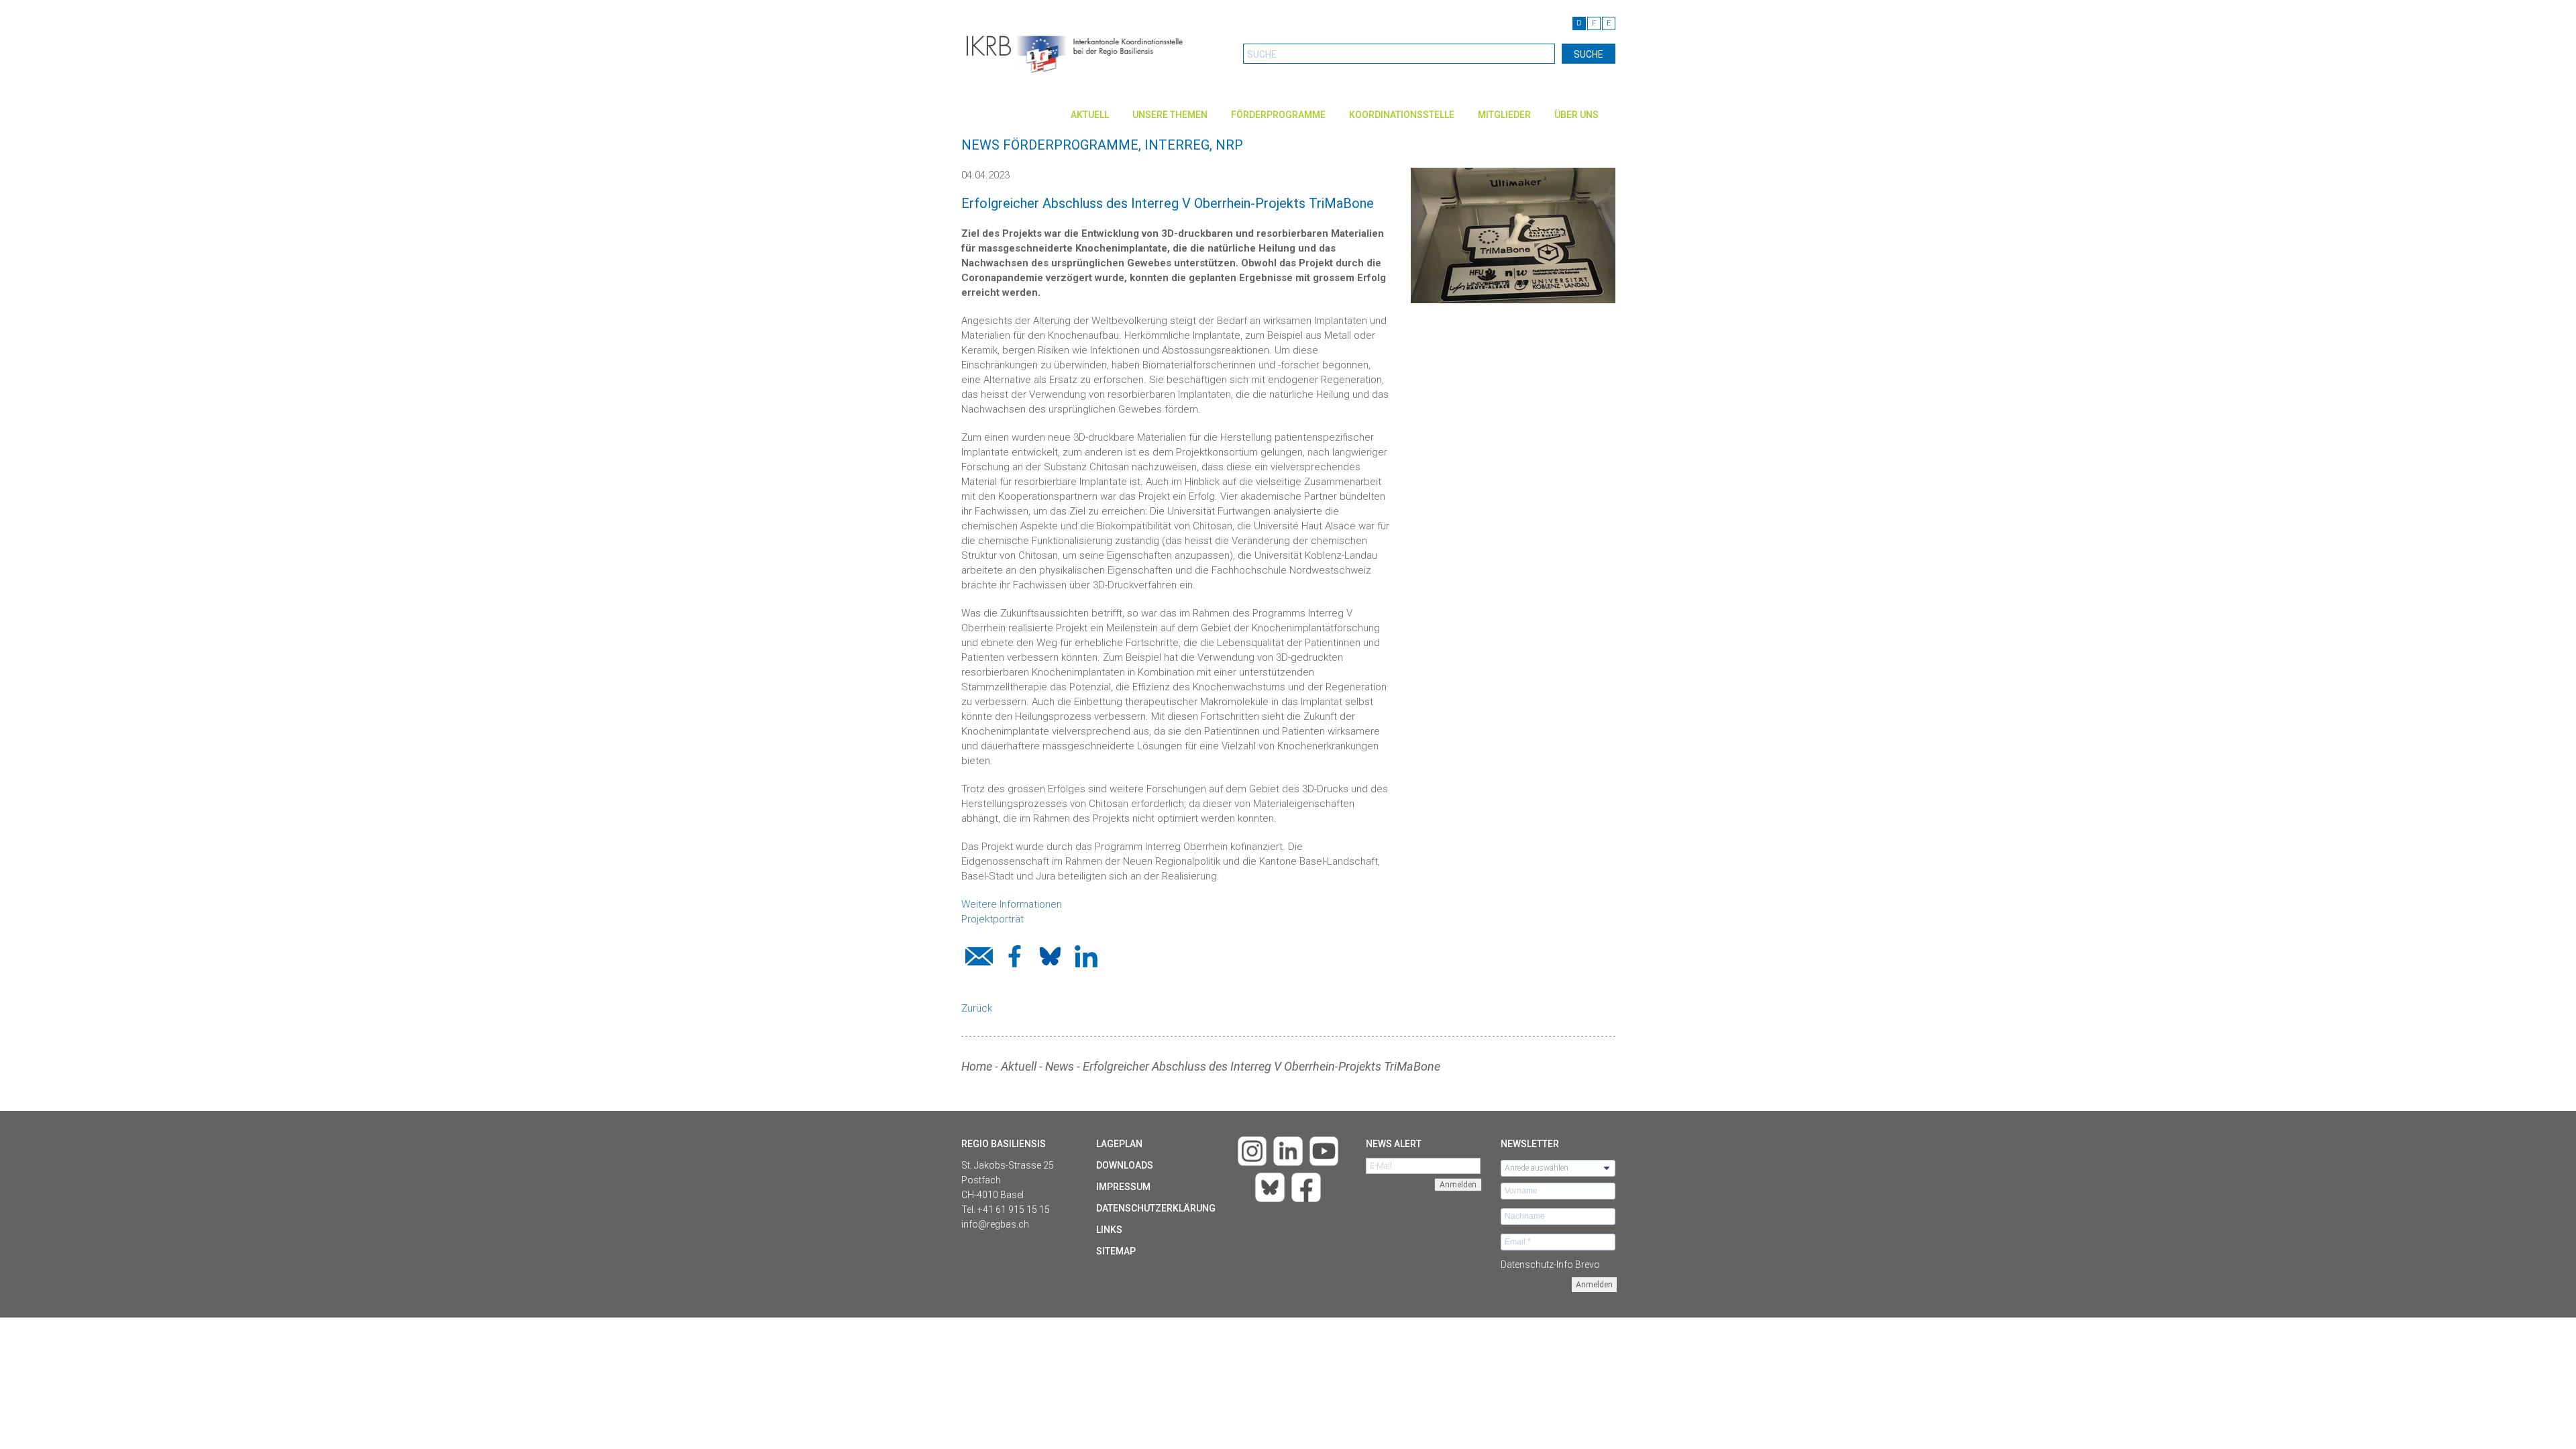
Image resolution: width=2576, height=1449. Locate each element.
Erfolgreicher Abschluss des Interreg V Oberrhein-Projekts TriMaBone (1262, 1066)
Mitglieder (1504, 115)
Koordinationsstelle (1402, 115)
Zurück (977, 1008)
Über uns (1576, 115)
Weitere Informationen (1012, 904)
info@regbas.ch (995, 1224)
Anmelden (1594, 1285)
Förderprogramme (1278, 115)
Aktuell (1090, 115)
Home (977, 1066)
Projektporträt (992, 919)
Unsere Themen (1170, 115)
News (1060, 1066)
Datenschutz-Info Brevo (1550, 1265)
